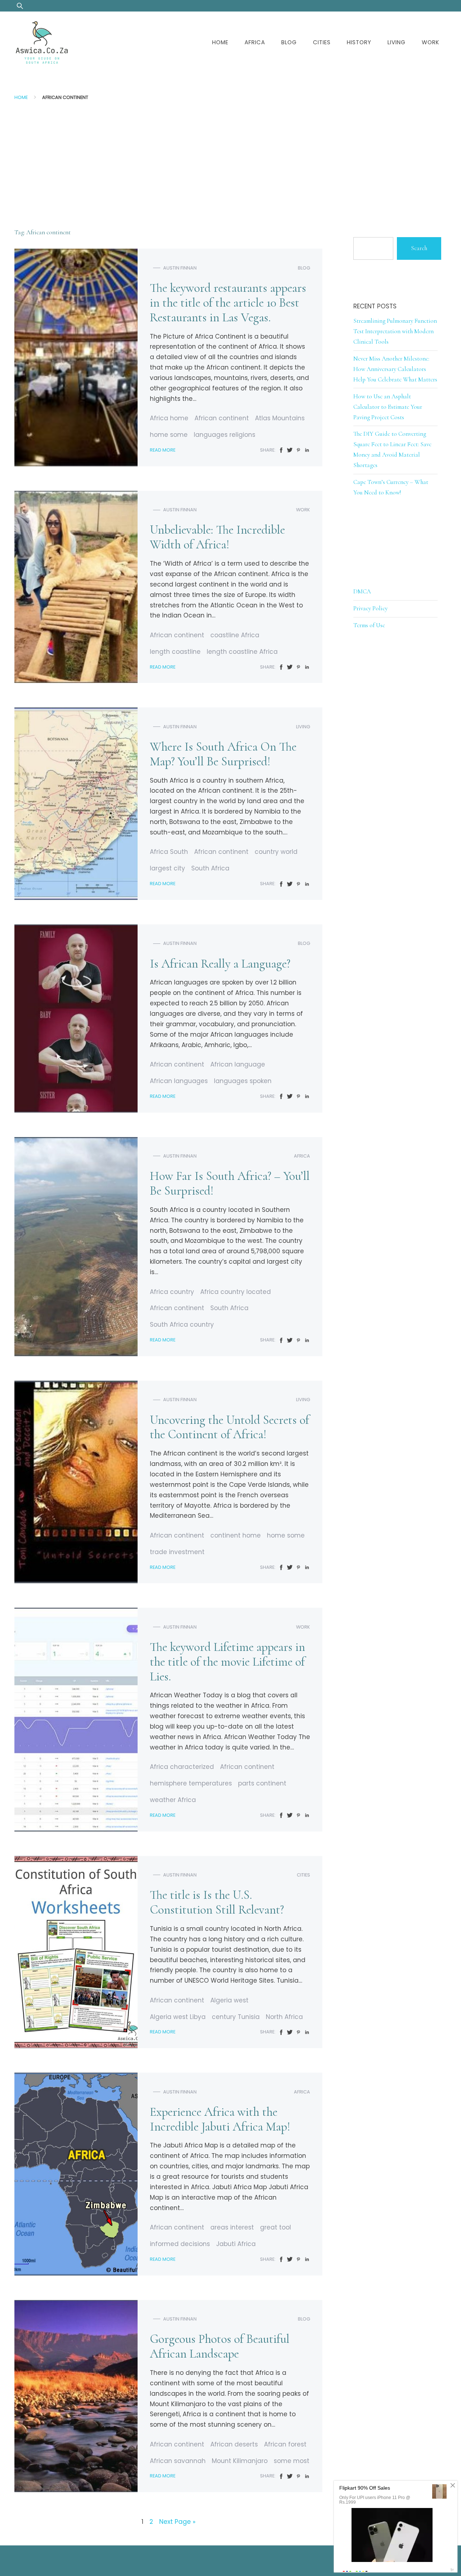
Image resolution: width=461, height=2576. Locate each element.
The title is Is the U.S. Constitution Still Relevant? (217, 1902)
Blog (289, 42)
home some (169, 435)
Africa (255, 42)
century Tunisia (236, 2017)
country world (276, 852)
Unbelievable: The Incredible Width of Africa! (217, 537)
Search (419, 248)
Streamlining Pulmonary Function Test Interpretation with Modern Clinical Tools (395, 331)
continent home (236, 1535)
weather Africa (173, 1800)
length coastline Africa (242, 652)
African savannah (178, 2461)
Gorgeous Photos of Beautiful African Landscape (220, 2346)
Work (431, 42)
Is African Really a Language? (220, 964)
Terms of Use (369, 625)
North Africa (284, 2017)
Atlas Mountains (280, 418)
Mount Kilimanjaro (240, 2461)
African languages (179, 1081)
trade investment (177, 1552)
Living (397, 42)
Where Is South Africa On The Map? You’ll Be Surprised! (223, 754)
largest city (167, 868)
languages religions (225, 435)
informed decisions (180, 2244)
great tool (276, 2227)
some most (292, 2461)
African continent (222, 418)
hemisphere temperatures (191, 1783)
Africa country (172, 1292)
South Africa (210, 868)
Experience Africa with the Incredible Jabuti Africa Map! (220, 2119)
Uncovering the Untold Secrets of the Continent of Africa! (229, 1427)
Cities (322, 42)
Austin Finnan (180, 268)
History (359, 42)
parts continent (262, 1783)
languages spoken (243, 1081)
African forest (285, 2444)
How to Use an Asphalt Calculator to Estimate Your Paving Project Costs (388, 407)
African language (238, 1064)
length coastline (175, 652)
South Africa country (182, 1325)
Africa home (169, 418)
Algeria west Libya (178, 2017)
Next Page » (177, 2522)
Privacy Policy (370, 608)
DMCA (362, 591)
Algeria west (229, 2000)
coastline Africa (235, 635)
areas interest (232, 2227)
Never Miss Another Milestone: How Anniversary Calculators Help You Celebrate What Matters (395, 369)
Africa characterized (182, 1767)
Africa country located (236, 1292)
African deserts (234, 2444)
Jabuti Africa (236, 2244)
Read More (163, 450)
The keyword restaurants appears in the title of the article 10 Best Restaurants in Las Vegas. (228, 303)
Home (220, 42)
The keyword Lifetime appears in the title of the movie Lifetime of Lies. (227, 1662)
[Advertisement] (230, 159)
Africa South (169, 852)
